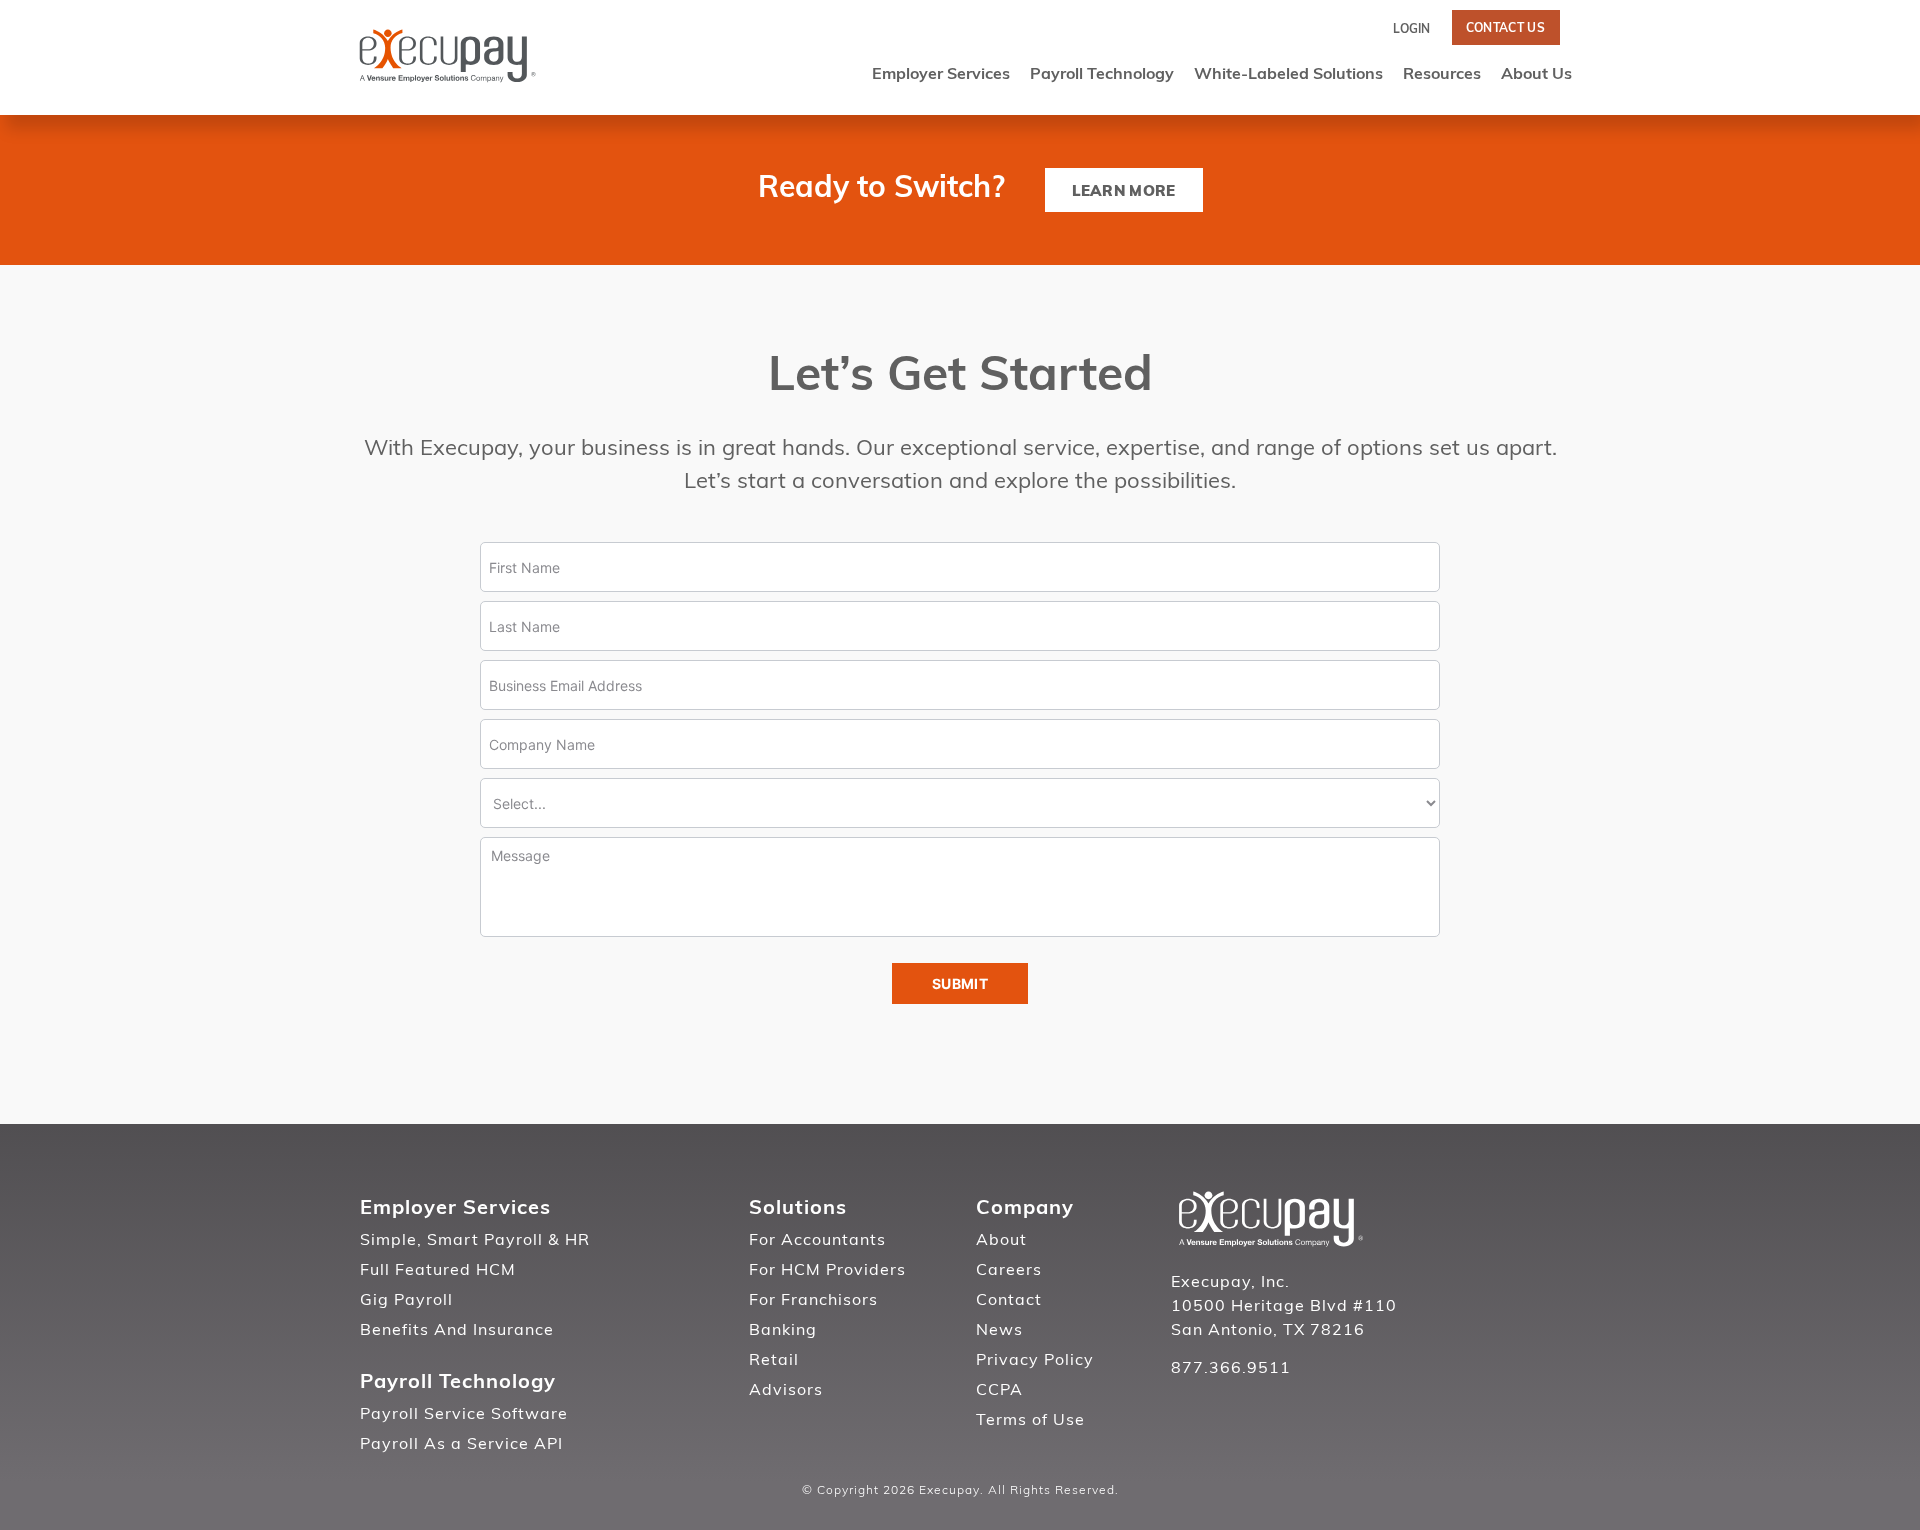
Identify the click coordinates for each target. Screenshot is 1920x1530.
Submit (960, 983)
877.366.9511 (1231, 1369)
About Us (1536, 75)
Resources (1442, 75)
